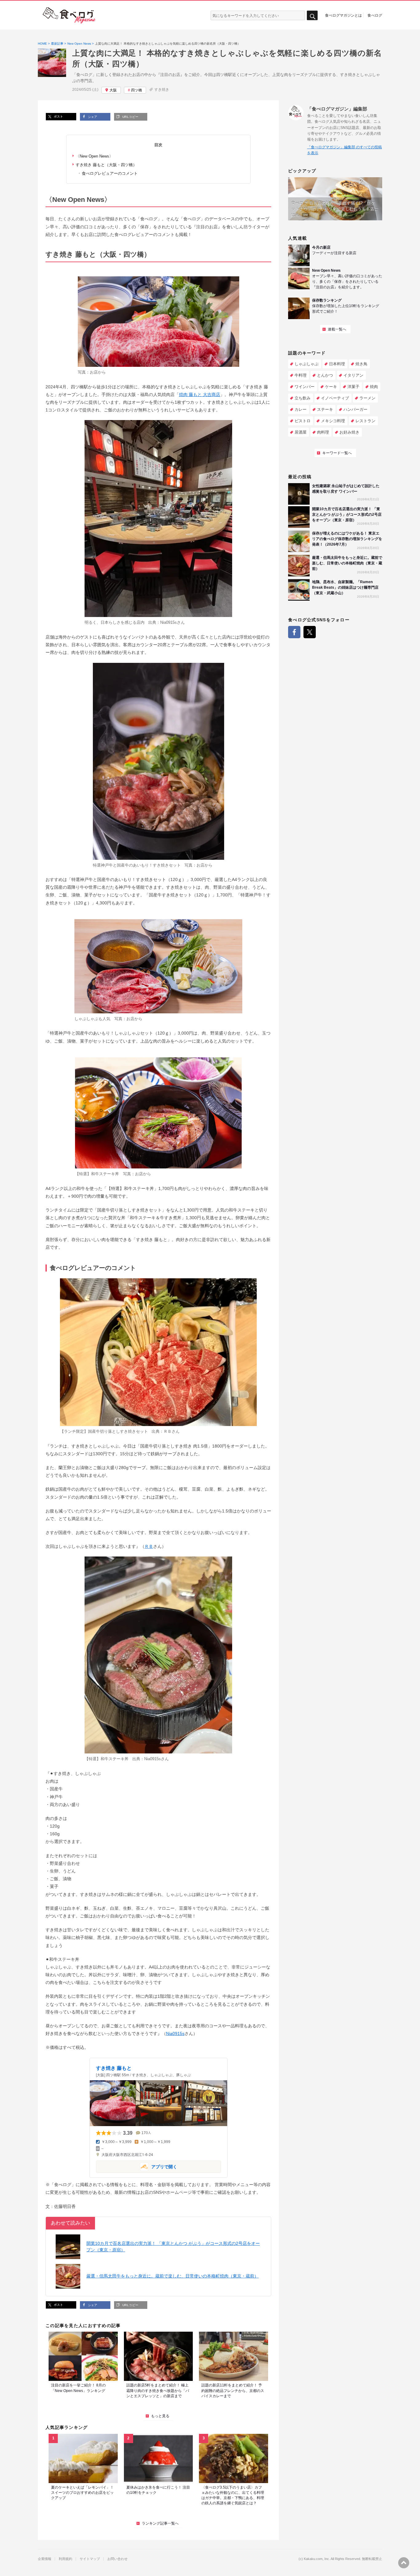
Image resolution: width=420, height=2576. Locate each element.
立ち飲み (303, 398)
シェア (92, 117)
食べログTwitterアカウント (310, 632)
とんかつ (325, 375)
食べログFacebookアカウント (294, 632)
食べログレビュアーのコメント (110, 173)
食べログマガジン (69, 15)
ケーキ (331, 387)
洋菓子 (353, 387)
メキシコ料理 (333, 421)
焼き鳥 (361, 364)
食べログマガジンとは (343, 15)
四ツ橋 (137, 90)
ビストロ (303, 421)
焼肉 (374, 387)
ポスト (58, 116)
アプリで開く (137, 2166)
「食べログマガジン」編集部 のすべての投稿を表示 (345, 150)
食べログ (375, 15)
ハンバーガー (355, 409)
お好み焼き (349, 432)
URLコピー (130, 117)
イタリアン (353, 375)
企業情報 (45, 2559)
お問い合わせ (117, 2559)
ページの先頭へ (404, 2563)
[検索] (312, 16)
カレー (301, 409)
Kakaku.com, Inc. (317, 2559)
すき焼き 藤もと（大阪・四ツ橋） (106, 165)
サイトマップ (90, 2559)
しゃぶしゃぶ (307, 364)
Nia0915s (168, 622)
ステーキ (325, 409)
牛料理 (301, 375)
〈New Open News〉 (94, 156)
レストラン (365, 421)
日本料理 (337, 364)
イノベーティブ (335, 398)
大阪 (113, 90)
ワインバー (305, 387)
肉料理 (323, 432)
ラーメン (367, 398)
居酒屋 (301, 432)
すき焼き (162, 90)
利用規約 (65, 2559)
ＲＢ (168, 1431)
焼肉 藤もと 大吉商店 (200, 395)
